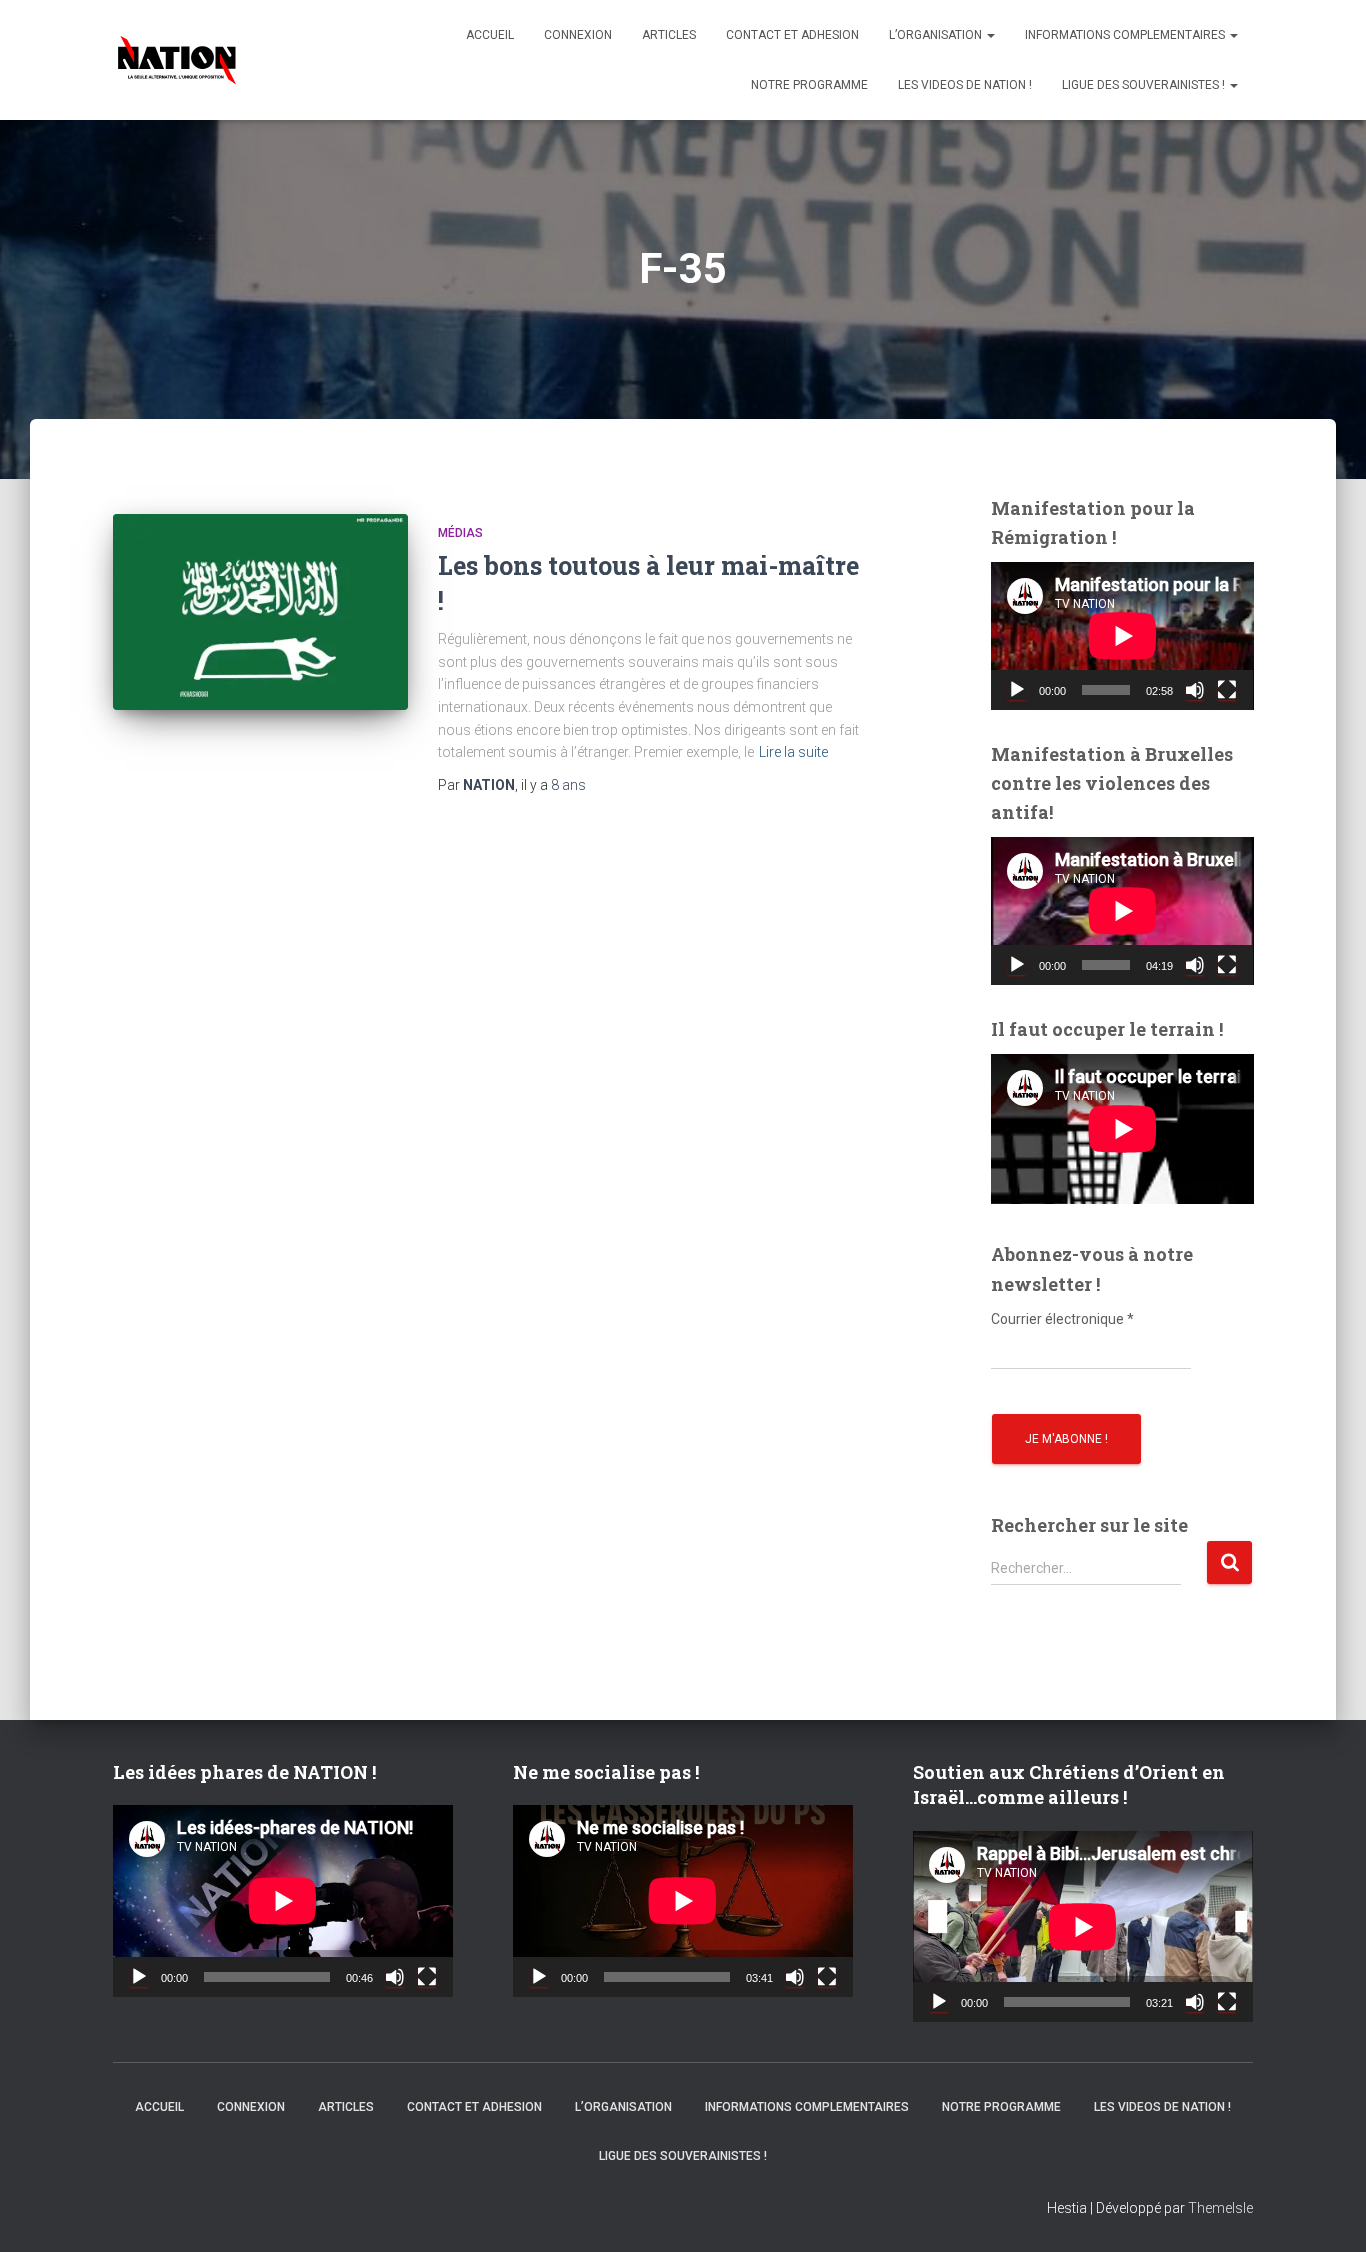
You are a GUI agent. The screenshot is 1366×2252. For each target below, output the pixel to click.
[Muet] (1195, 690)
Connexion (578, 35)
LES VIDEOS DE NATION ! (965, 85)
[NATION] (177, 60)
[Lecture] (1017, 690)
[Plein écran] (1227, 690)
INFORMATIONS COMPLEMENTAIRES (1126, 35)
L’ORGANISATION (937, 35)
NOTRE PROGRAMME (809, 85)
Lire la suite (793, 752)
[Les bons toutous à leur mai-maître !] (260, 612)
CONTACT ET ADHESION (792, 35)
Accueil (490, 35)
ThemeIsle (1220, 2208)
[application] (1122, 636)
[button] (990, 35)
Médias (460, 533)
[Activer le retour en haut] (1326, 2212)
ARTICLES (669, 35)
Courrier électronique (1062, 1319)
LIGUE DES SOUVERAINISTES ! (1145, 85)
